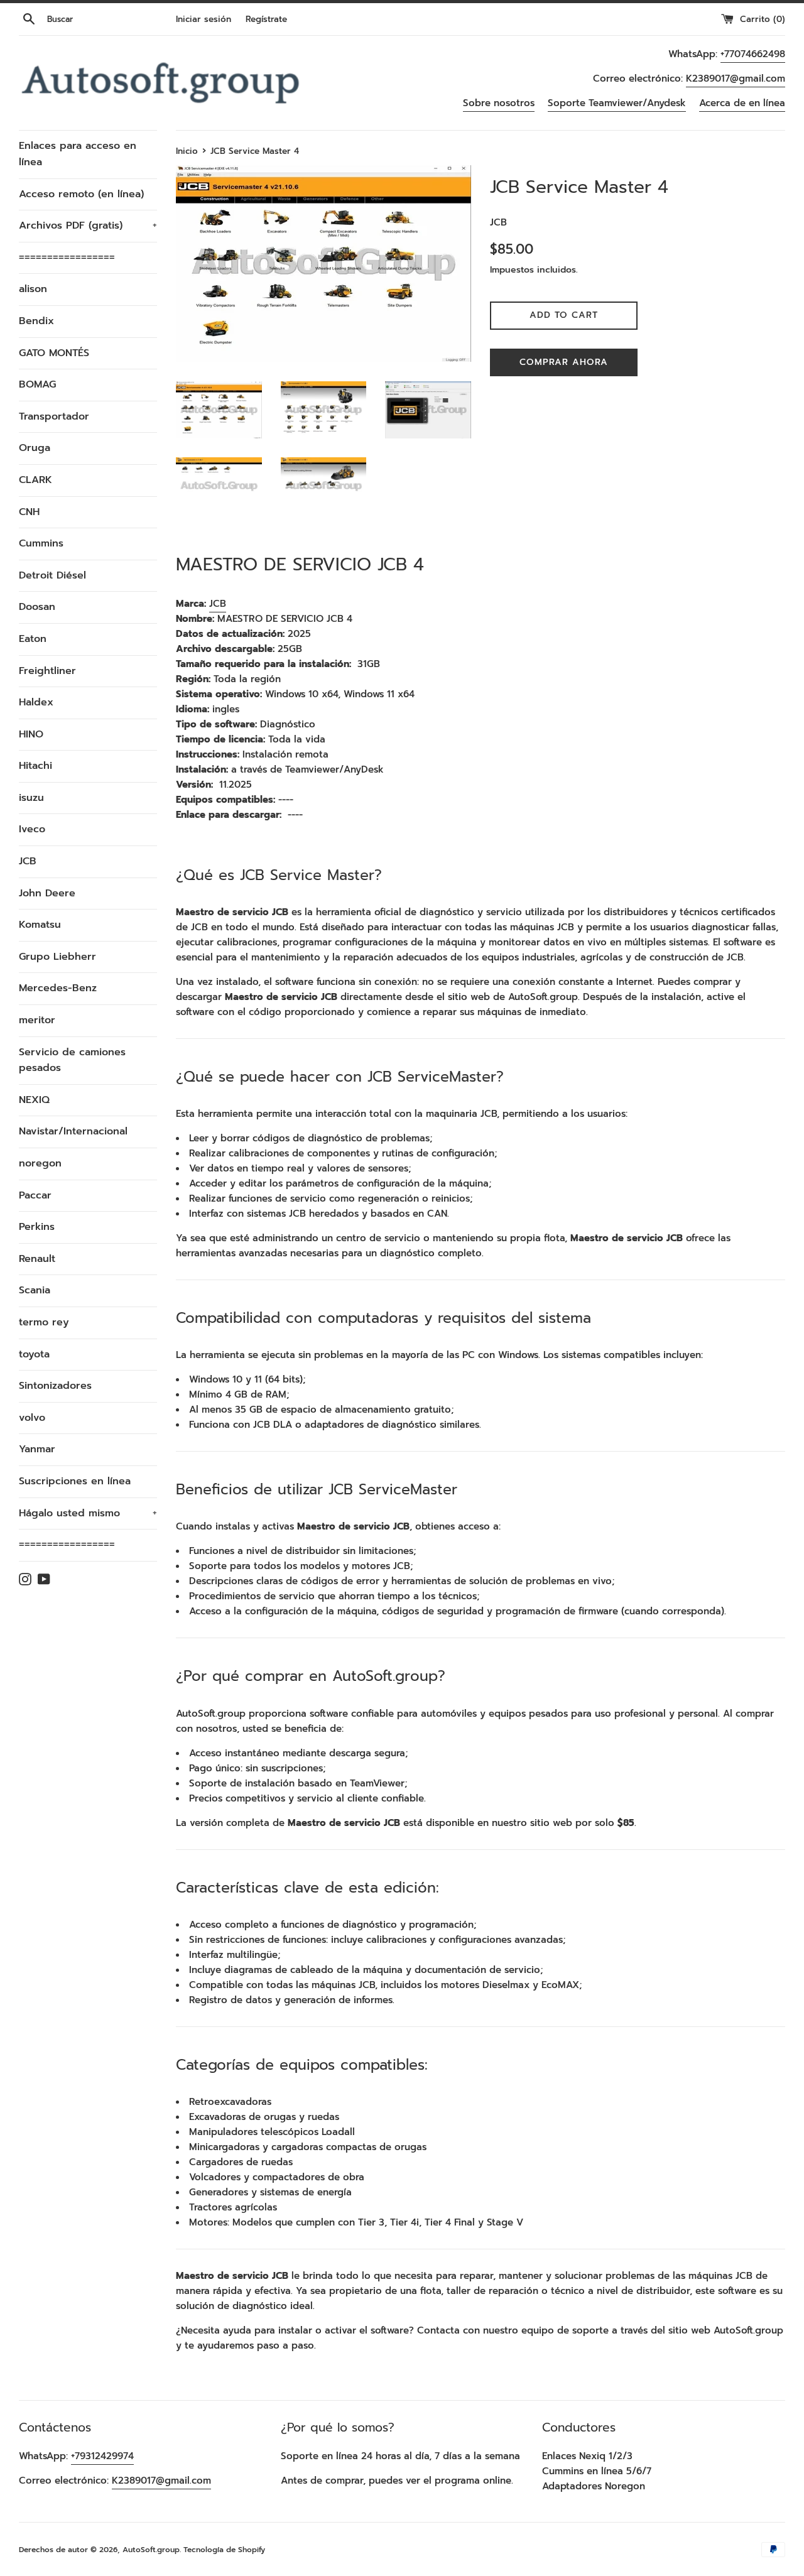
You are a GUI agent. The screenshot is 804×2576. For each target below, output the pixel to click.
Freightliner (47, 671)
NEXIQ (34, 1100)
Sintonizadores (55, 1386)
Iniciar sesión (204, 19)
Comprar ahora (564, 362)
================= (67, 258)
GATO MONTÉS (54, 353)
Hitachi (35, 766)
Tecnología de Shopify (224, 2550)
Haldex (36, 702)
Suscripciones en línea (75, 1481)
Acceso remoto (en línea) (81, 194)
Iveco (32, 829)
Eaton (33, 639)
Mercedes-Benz (58, 988)
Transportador (54, 416)
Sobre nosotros (499, 103)
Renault (37, 1259)
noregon (40, 1163)
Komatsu (40, 925)
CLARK (35, 480)
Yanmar (37, 1449)
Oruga (35, 448)
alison (33, 289)
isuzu (31, 798)
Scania (35, 1290)
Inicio (187, 151)
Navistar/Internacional (73, 1131)
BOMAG (37, 384)
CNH (29, 512)
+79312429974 (102, 2456)
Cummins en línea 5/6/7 (597, 2471)
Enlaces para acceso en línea (78, 154)
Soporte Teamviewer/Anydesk (617, 103)
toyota (34, 1354)
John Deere (47, 893)
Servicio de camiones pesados (72, 1060)
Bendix (36, 321)
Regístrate (266, 19)
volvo (32, 1418)
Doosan (37, 607)
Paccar (35, 1195)
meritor (37, 1020)
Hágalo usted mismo (88, 1513)
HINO (31, 734)
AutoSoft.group (151, 2550)
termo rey (44, 1322)
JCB (28, 861)
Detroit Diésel (52, 575)
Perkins (37, 1227)
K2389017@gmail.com (736, 79)
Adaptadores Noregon (594, 2486)
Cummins (41, 543)
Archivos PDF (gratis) (88, 226)
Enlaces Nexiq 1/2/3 (587, 2456)
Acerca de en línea (742, 103)
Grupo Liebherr (57, 957)
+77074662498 (753, 54)
